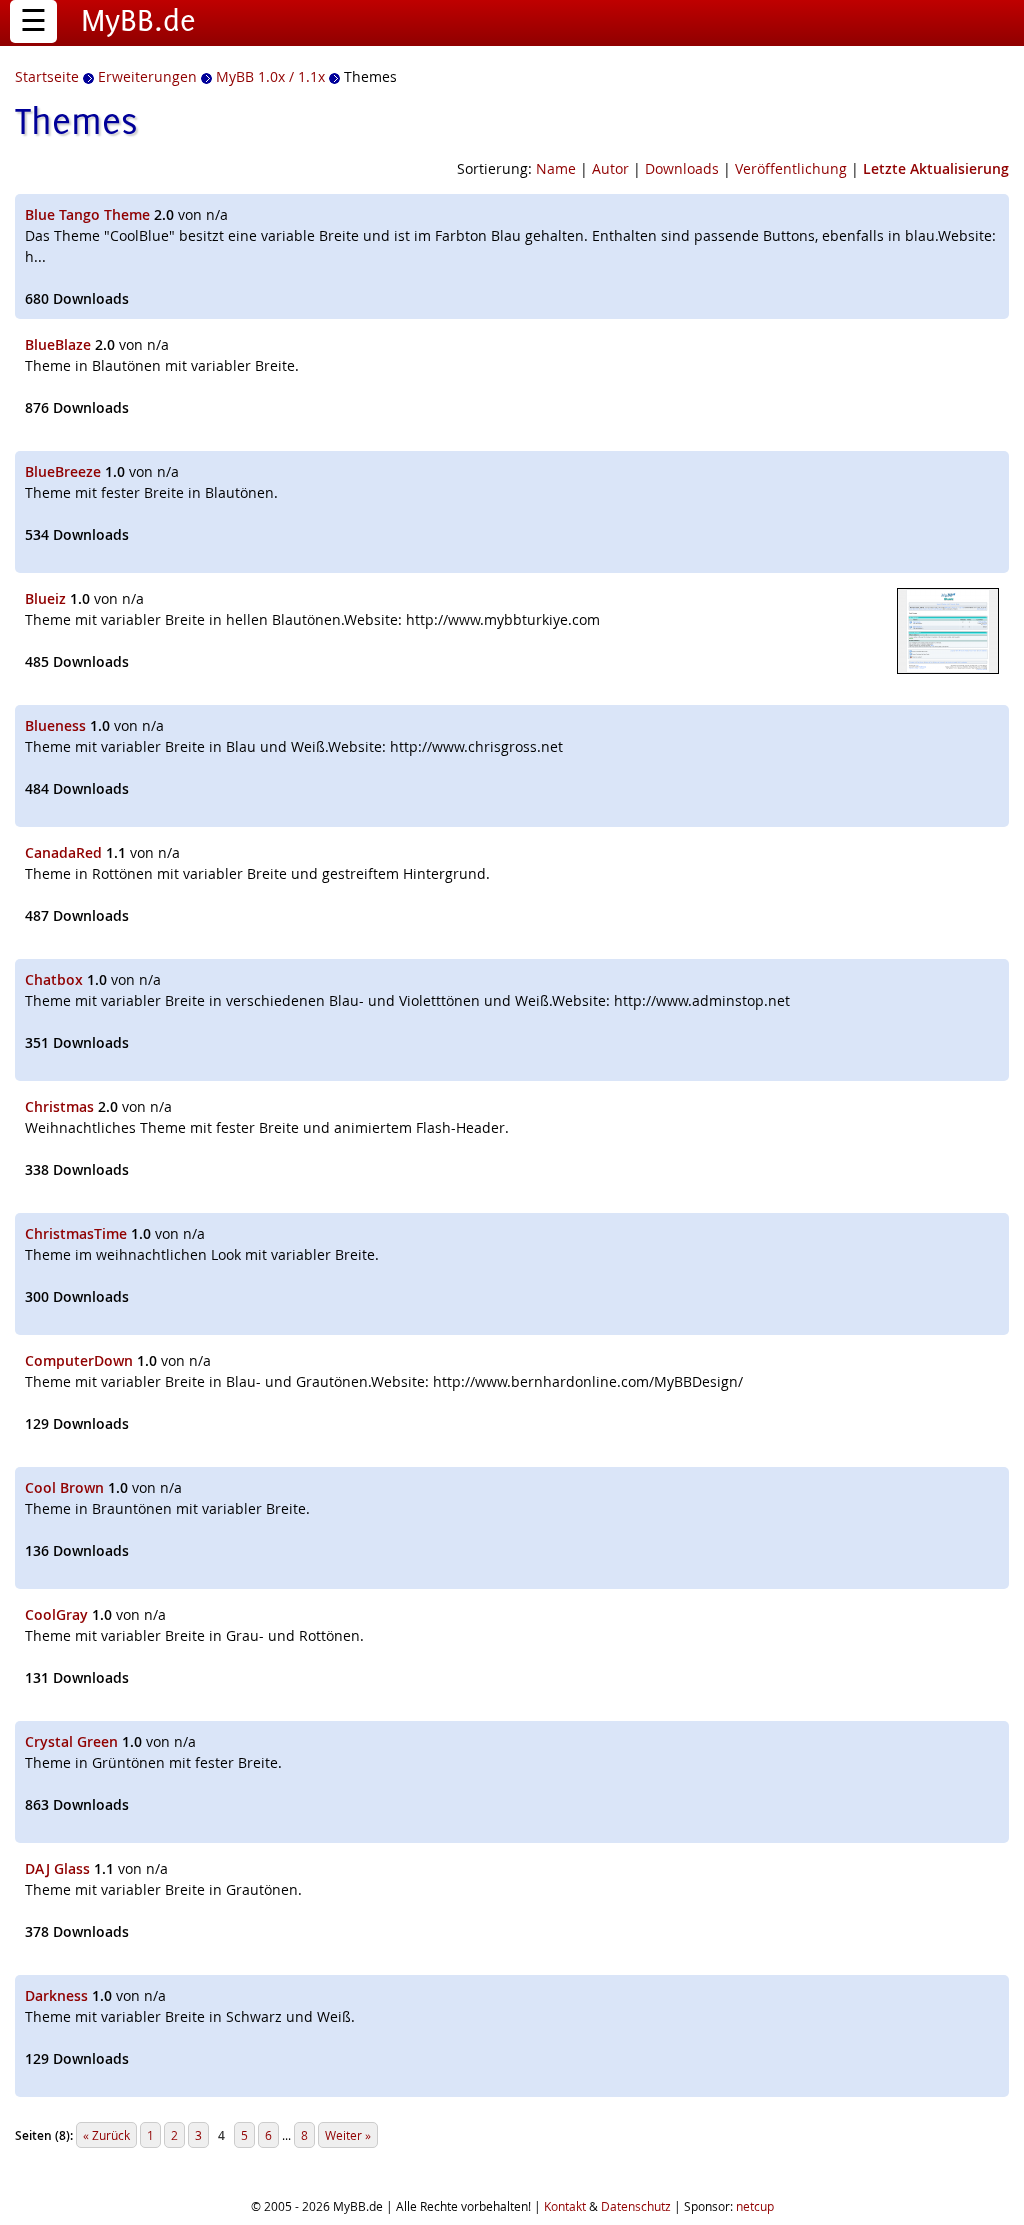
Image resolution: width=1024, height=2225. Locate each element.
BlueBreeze (63, 471)
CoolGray (56, 1614)
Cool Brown (64, 1487)
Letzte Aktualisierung (936, 168)
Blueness (55, 725)
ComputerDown (79, 1360)
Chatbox (54, 979)
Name (556, 168)
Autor (610, 168)
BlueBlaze (58, 344)
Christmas (59, 1106)
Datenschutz (636, 2206)
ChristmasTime (76, 1233)
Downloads (682, 168)
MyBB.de (138, 20)
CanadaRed (63, 852)
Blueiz (45, 598)
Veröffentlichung (791, 168)
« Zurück (106, 2135)
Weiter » (348, 2135)
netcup (755, 2206)
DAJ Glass (57, 1868)
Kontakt (565, 2206)
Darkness (56, 1995)
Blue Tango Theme (87, 214)
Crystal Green (71, 1741)
